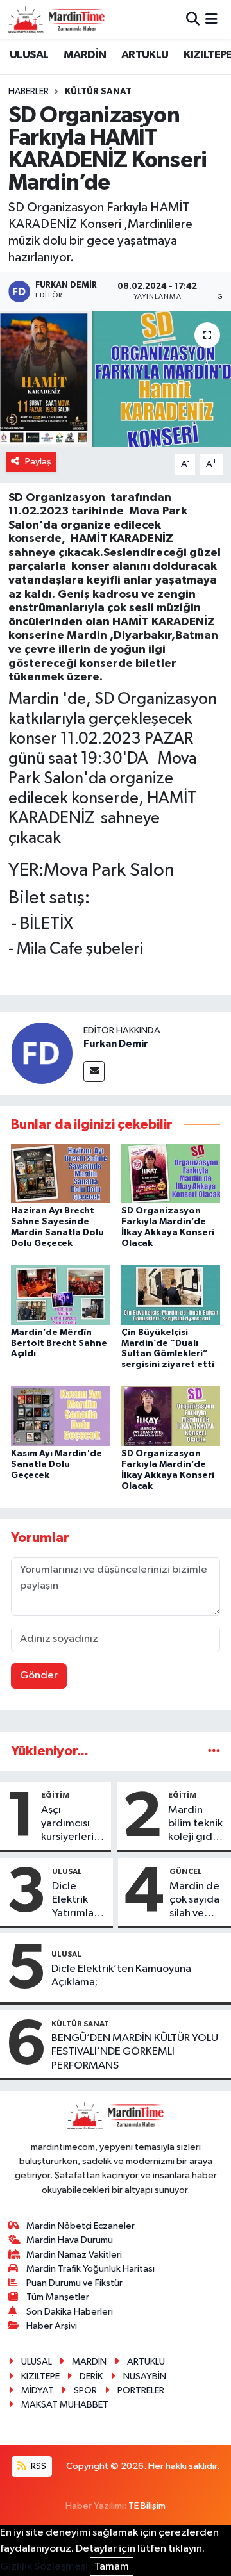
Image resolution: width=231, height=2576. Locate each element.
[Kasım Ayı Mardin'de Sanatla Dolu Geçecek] (61, 1416)
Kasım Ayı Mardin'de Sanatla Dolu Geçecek (56, 1464)
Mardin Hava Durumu (70, 2240)
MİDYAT (38, 2391)
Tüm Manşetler (58, 2297)
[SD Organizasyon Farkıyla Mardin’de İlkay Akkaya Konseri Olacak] (171, 1173)
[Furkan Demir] (42, 1053)
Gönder (39, 1676)
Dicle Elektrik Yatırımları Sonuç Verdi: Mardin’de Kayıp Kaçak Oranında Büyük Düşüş (77, 1901)
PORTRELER (141, 2391)
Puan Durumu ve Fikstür (74, 2283)
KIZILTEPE (40, 2376)
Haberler (29, 92)
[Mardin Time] (56, 20)
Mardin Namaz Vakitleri (74, 2255)
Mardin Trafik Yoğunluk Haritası (90, 2269)
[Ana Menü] (211, 20)
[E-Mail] (94, 1071)
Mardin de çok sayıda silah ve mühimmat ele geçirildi (195, 1901)
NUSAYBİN (145, 2376)
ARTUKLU (145, 55)
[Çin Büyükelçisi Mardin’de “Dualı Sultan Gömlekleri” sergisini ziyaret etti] (171, 1294)
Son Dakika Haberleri (70, 2312)
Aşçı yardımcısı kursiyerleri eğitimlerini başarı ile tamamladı (69, 1825)
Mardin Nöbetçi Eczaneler (81, 2226)
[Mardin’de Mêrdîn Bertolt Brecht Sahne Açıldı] (61, 1294)
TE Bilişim (147, 2506)
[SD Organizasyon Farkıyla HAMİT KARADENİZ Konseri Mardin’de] (116, 379)
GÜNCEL (186, 1871)
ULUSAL (29, 55)
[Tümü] (214, 1751)
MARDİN (85, 55)
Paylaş (38, 462)
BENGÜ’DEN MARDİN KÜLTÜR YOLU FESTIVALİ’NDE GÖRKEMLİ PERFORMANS (135, 2052)
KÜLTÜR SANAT (98, 92)
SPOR (85, 2391)
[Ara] (193, 20)
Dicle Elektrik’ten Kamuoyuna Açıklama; (121, 1976)
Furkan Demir (116, 1044)
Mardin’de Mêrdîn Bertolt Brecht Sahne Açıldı (59, 1343)
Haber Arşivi (52, 2326)
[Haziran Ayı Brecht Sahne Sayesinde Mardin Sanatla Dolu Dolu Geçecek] (61, 1173)
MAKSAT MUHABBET (65, 2405)
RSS (38, 2466)
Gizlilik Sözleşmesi (44, 2567)
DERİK (91, 2376)
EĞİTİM (55, 1795)
